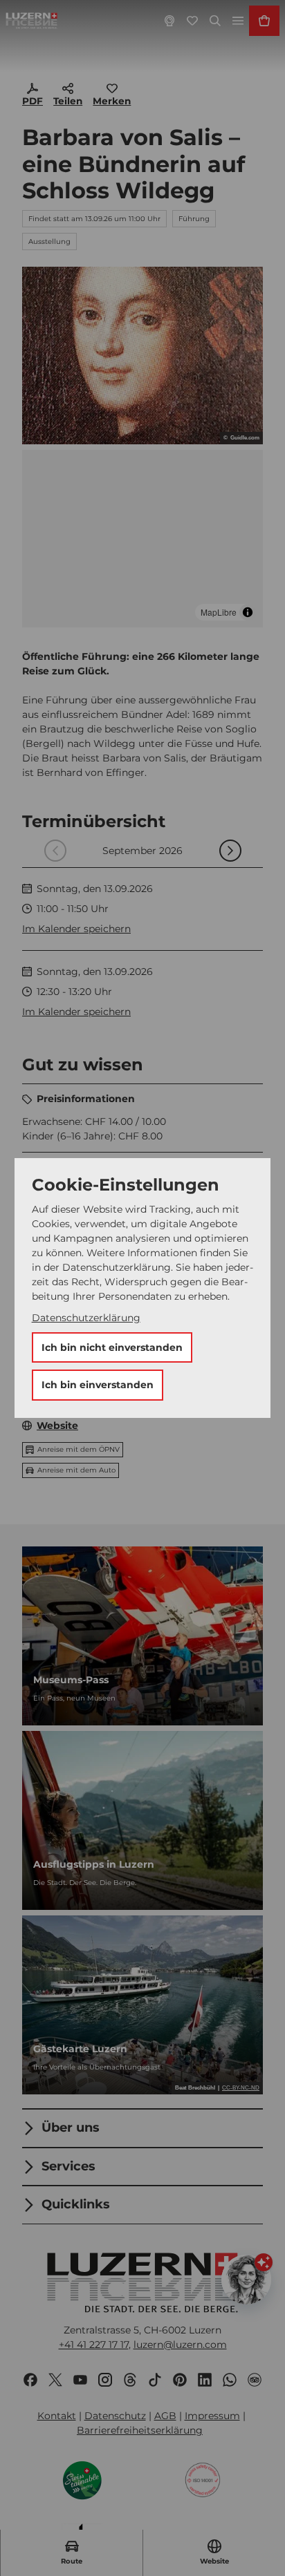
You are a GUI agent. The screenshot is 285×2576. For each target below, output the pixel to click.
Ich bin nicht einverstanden (112, 1347)
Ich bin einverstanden (98, 1385)
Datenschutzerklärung (86, 1318)
